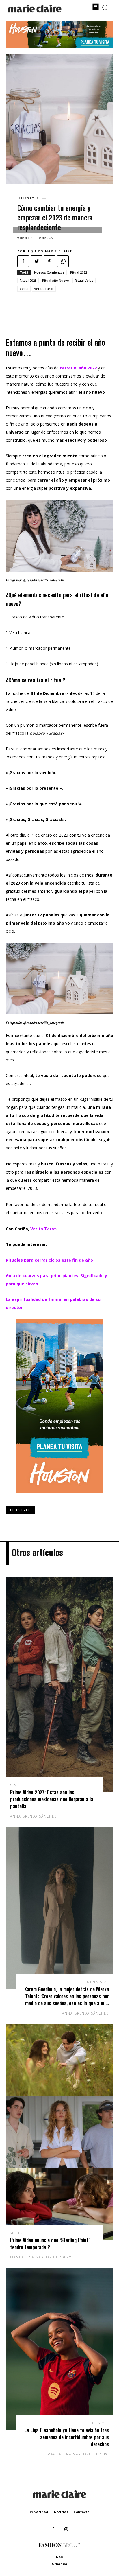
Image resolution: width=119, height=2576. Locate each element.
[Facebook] (23, 261)
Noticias (61, 2512)
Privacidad (39, 2512)
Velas (24, 289)
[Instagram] (66, 2529)
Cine (15, 1785)
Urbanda (60, 2564)
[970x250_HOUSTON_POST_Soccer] (59, 46)
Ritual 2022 (79, 272)
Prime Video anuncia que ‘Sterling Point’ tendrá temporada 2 (50, 2243)
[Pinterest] (50, 261)
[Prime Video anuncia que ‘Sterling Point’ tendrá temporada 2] (59, 2132)
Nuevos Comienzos (49, 272)
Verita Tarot (44, 289)
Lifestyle (29, 198)
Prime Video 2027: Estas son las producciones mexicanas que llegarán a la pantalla (52, 1799)
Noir (60, 2557)
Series (16, 2233)
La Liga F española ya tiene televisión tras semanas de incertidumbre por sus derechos (67, 2437)
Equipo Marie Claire (50, 251)
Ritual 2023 (28, 280)
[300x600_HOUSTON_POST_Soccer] (59, 1497)
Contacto (82, 2512)
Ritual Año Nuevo (56, 280)
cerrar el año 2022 (78, 368)
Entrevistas (97, 1982)
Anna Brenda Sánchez (34, 1816)
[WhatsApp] (63, 261)
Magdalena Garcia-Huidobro (41, 2257)
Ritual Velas (84, 280)
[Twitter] (36, 261)
